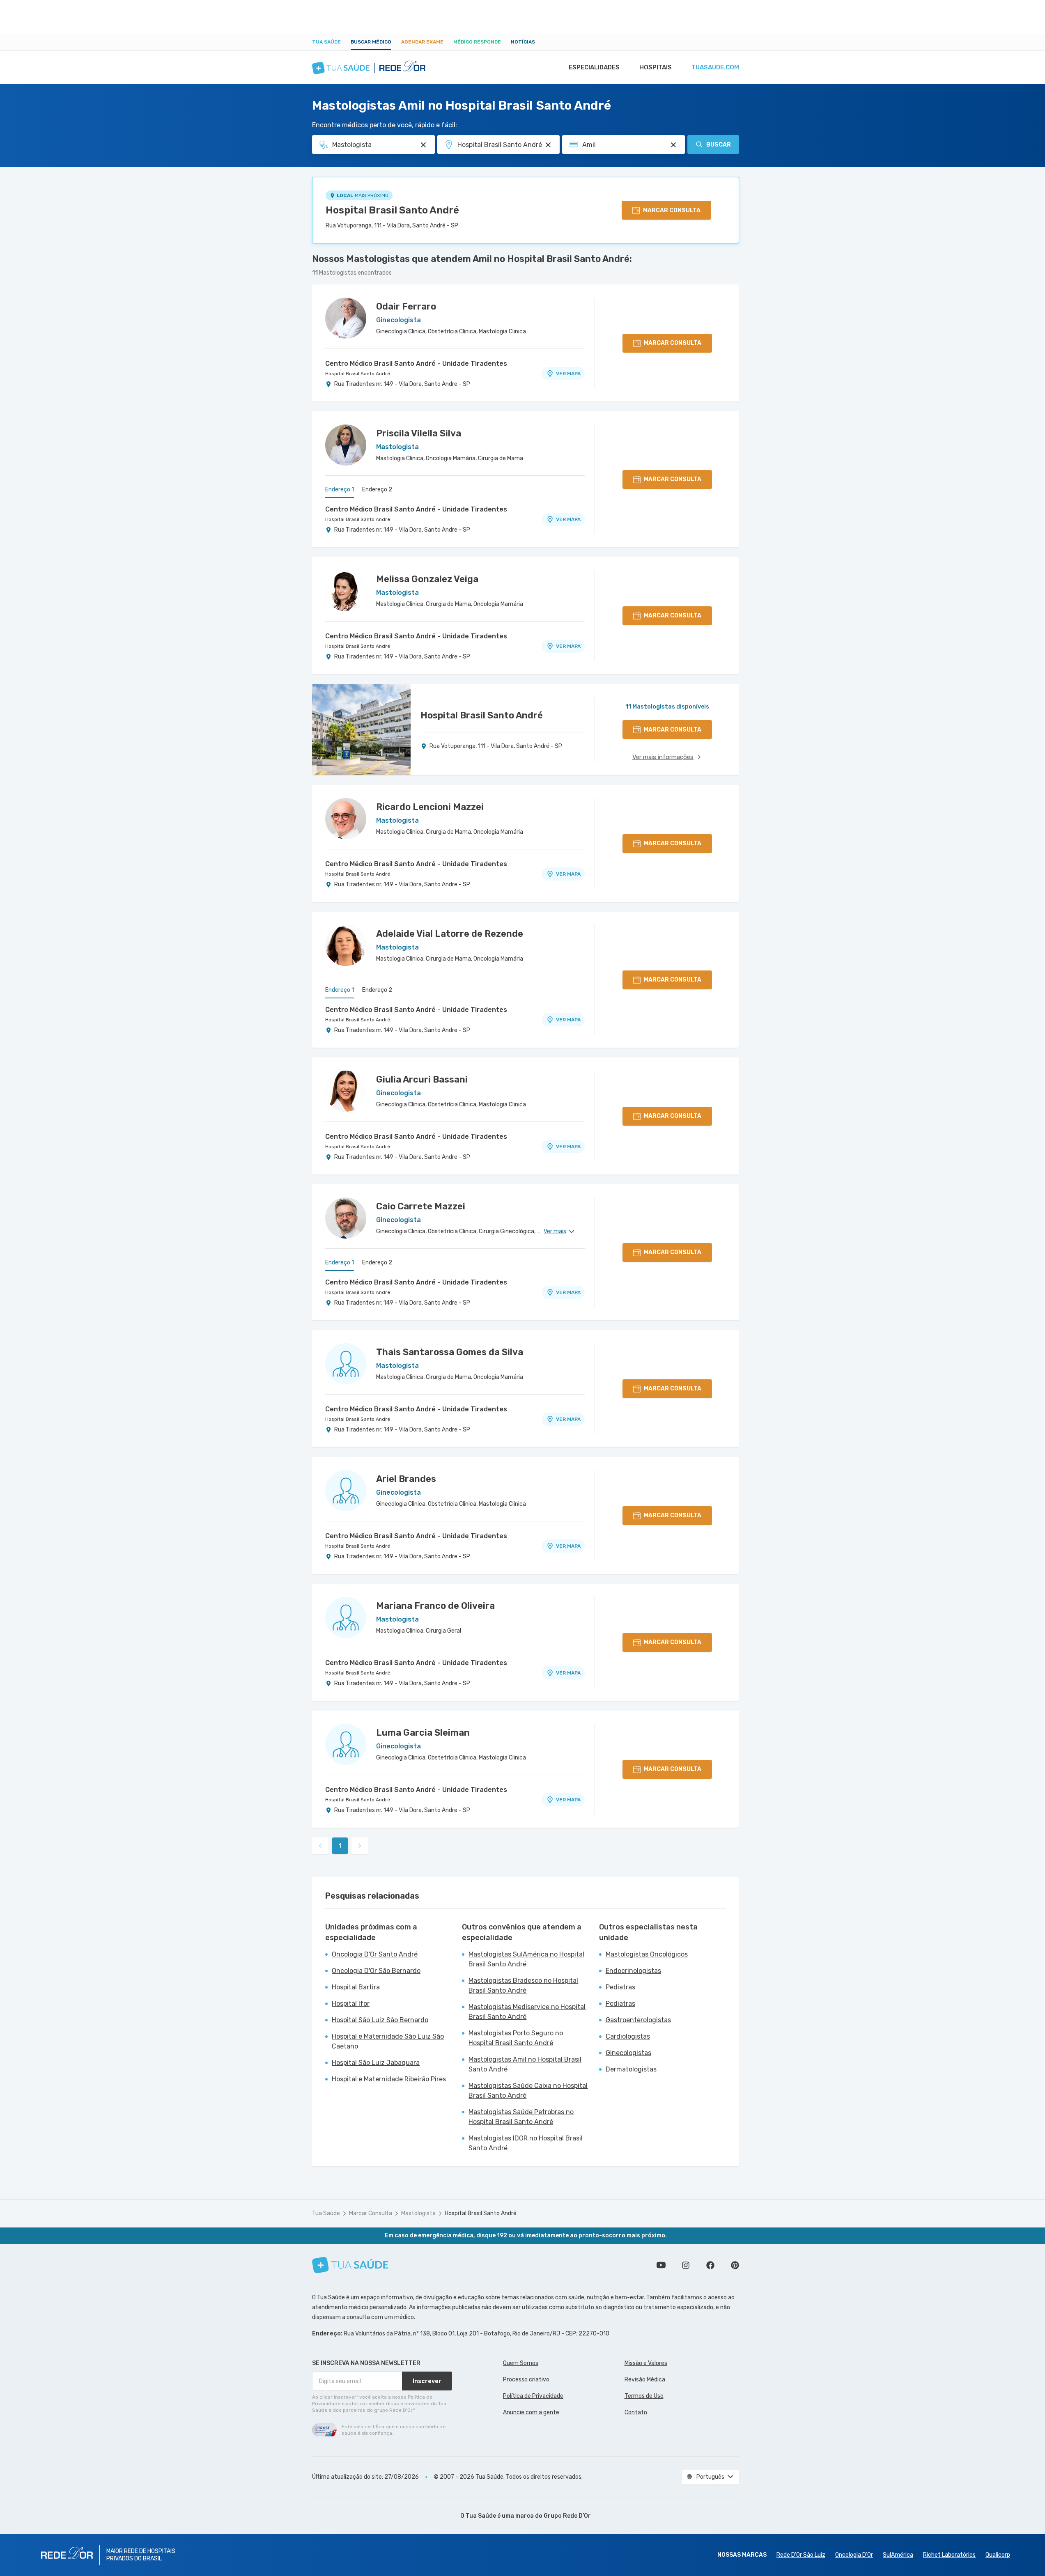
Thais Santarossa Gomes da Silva (450, 1352)
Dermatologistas (631, 2069)
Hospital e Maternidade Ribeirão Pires (389, 2079)
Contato (636, 2412)
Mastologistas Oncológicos (647, 1954)
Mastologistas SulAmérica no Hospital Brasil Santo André (526, 1959)
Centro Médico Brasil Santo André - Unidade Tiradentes (416, 364)
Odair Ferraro (406, 306)
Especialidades (594, 67)
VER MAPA (568, 374)
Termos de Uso (644, 2396)
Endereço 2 (377, 490)
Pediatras (620, 1987)
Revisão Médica (645, 2380)
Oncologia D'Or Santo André (375, 1954)
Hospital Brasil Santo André (392, 210)
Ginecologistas (628, 2053)
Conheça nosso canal (661, 2265)
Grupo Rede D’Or (567, 2516)
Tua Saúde (326, 42)
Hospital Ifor (351, 2004)
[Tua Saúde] (350, 2265)
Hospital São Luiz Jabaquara (376, 2063)
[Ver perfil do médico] (346, 318)
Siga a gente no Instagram (686, 2265)
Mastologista (418, 2213)
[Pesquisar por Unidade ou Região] (548, 145)
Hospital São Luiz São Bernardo (380, 2020)
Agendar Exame (422, 42)
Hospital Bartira (356, 1987)
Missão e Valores (646, 2363)
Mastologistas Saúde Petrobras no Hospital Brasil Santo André (521, 2117)
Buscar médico (371, 42)
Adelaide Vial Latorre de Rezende (450, 934)
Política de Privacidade (533, 2396)
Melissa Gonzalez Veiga (427, 579)
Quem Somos (521, 2363)
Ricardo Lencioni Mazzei (430, 807)
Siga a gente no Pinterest (735, 2265)
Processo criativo (526, 2380)
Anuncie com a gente (531, 2412)
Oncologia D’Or (854, 2555)
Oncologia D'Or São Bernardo (376, 1971)
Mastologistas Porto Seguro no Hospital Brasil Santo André (516, 2038)
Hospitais (656, 67)
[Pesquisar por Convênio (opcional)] (673, 145)
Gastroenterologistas (638, 2020)
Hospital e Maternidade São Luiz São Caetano (388, 2041)
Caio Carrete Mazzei (421, 1206)
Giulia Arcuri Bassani (422, 1079)
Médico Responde (477, 42)
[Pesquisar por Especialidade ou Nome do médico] (423, 145)
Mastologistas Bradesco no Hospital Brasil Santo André (523, 1985)
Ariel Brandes (406, 1479)
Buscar (719, 145)
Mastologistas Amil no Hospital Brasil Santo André (525, 2064)
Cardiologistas (628, 2036)
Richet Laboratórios (949, 2555)
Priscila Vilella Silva (419, 433)
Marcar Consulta (371, 2213)
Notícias (523, 42)
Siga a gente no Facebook (710, 2265)
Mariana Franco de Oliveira (435, 1606)
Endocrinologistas (633, 1971)
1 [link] (340, 1846)
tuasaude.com (715, 67)
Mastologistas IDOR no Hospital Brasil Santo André (526, 2143)
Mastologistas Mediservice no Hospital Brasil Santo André (527, 2012)
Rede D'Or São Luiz (801, 2555)
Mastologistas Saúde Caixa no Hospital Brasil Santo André (528, 2091)
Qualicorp (998, 2555)
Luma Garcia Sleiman (423, 1733)
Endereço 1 (340, 490)
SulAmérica (898, 2555)
